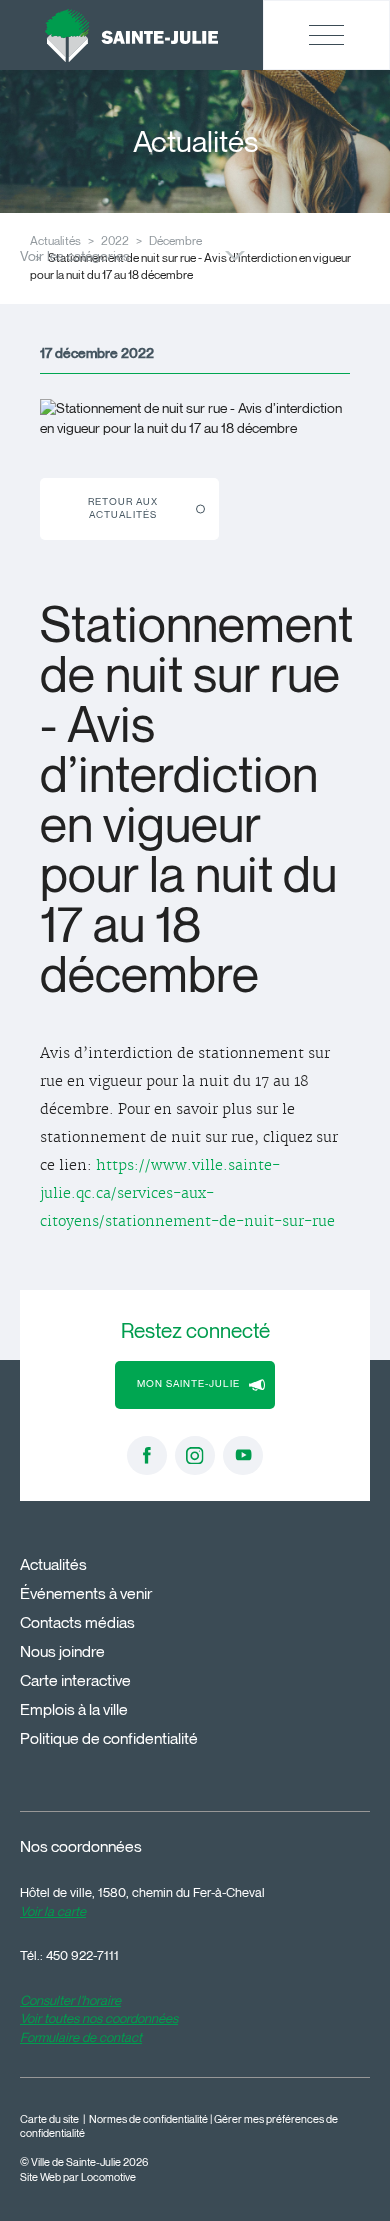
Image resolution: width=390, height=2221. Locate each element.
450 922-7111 (82, 1955)
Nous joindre (62, 1651)
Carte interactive (75, 1680)
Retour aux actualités (123, 508)
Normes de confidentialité (148, 2119)
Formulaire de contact (81, 2037)
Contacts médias (77, 1622)
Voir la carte (53, 1911)
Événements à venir (86, 1593)
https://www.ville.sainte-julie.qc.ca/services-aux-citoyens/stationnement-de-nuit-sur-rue (187, 1194)
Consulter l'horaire (70, 2000)
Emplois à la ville (74, 1709)
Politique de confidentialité (109, 1738)
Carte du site (49, 2119)
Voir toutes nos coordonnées (99, 2018)
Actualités (53, 1564)
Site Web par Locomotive (78, 2177)
